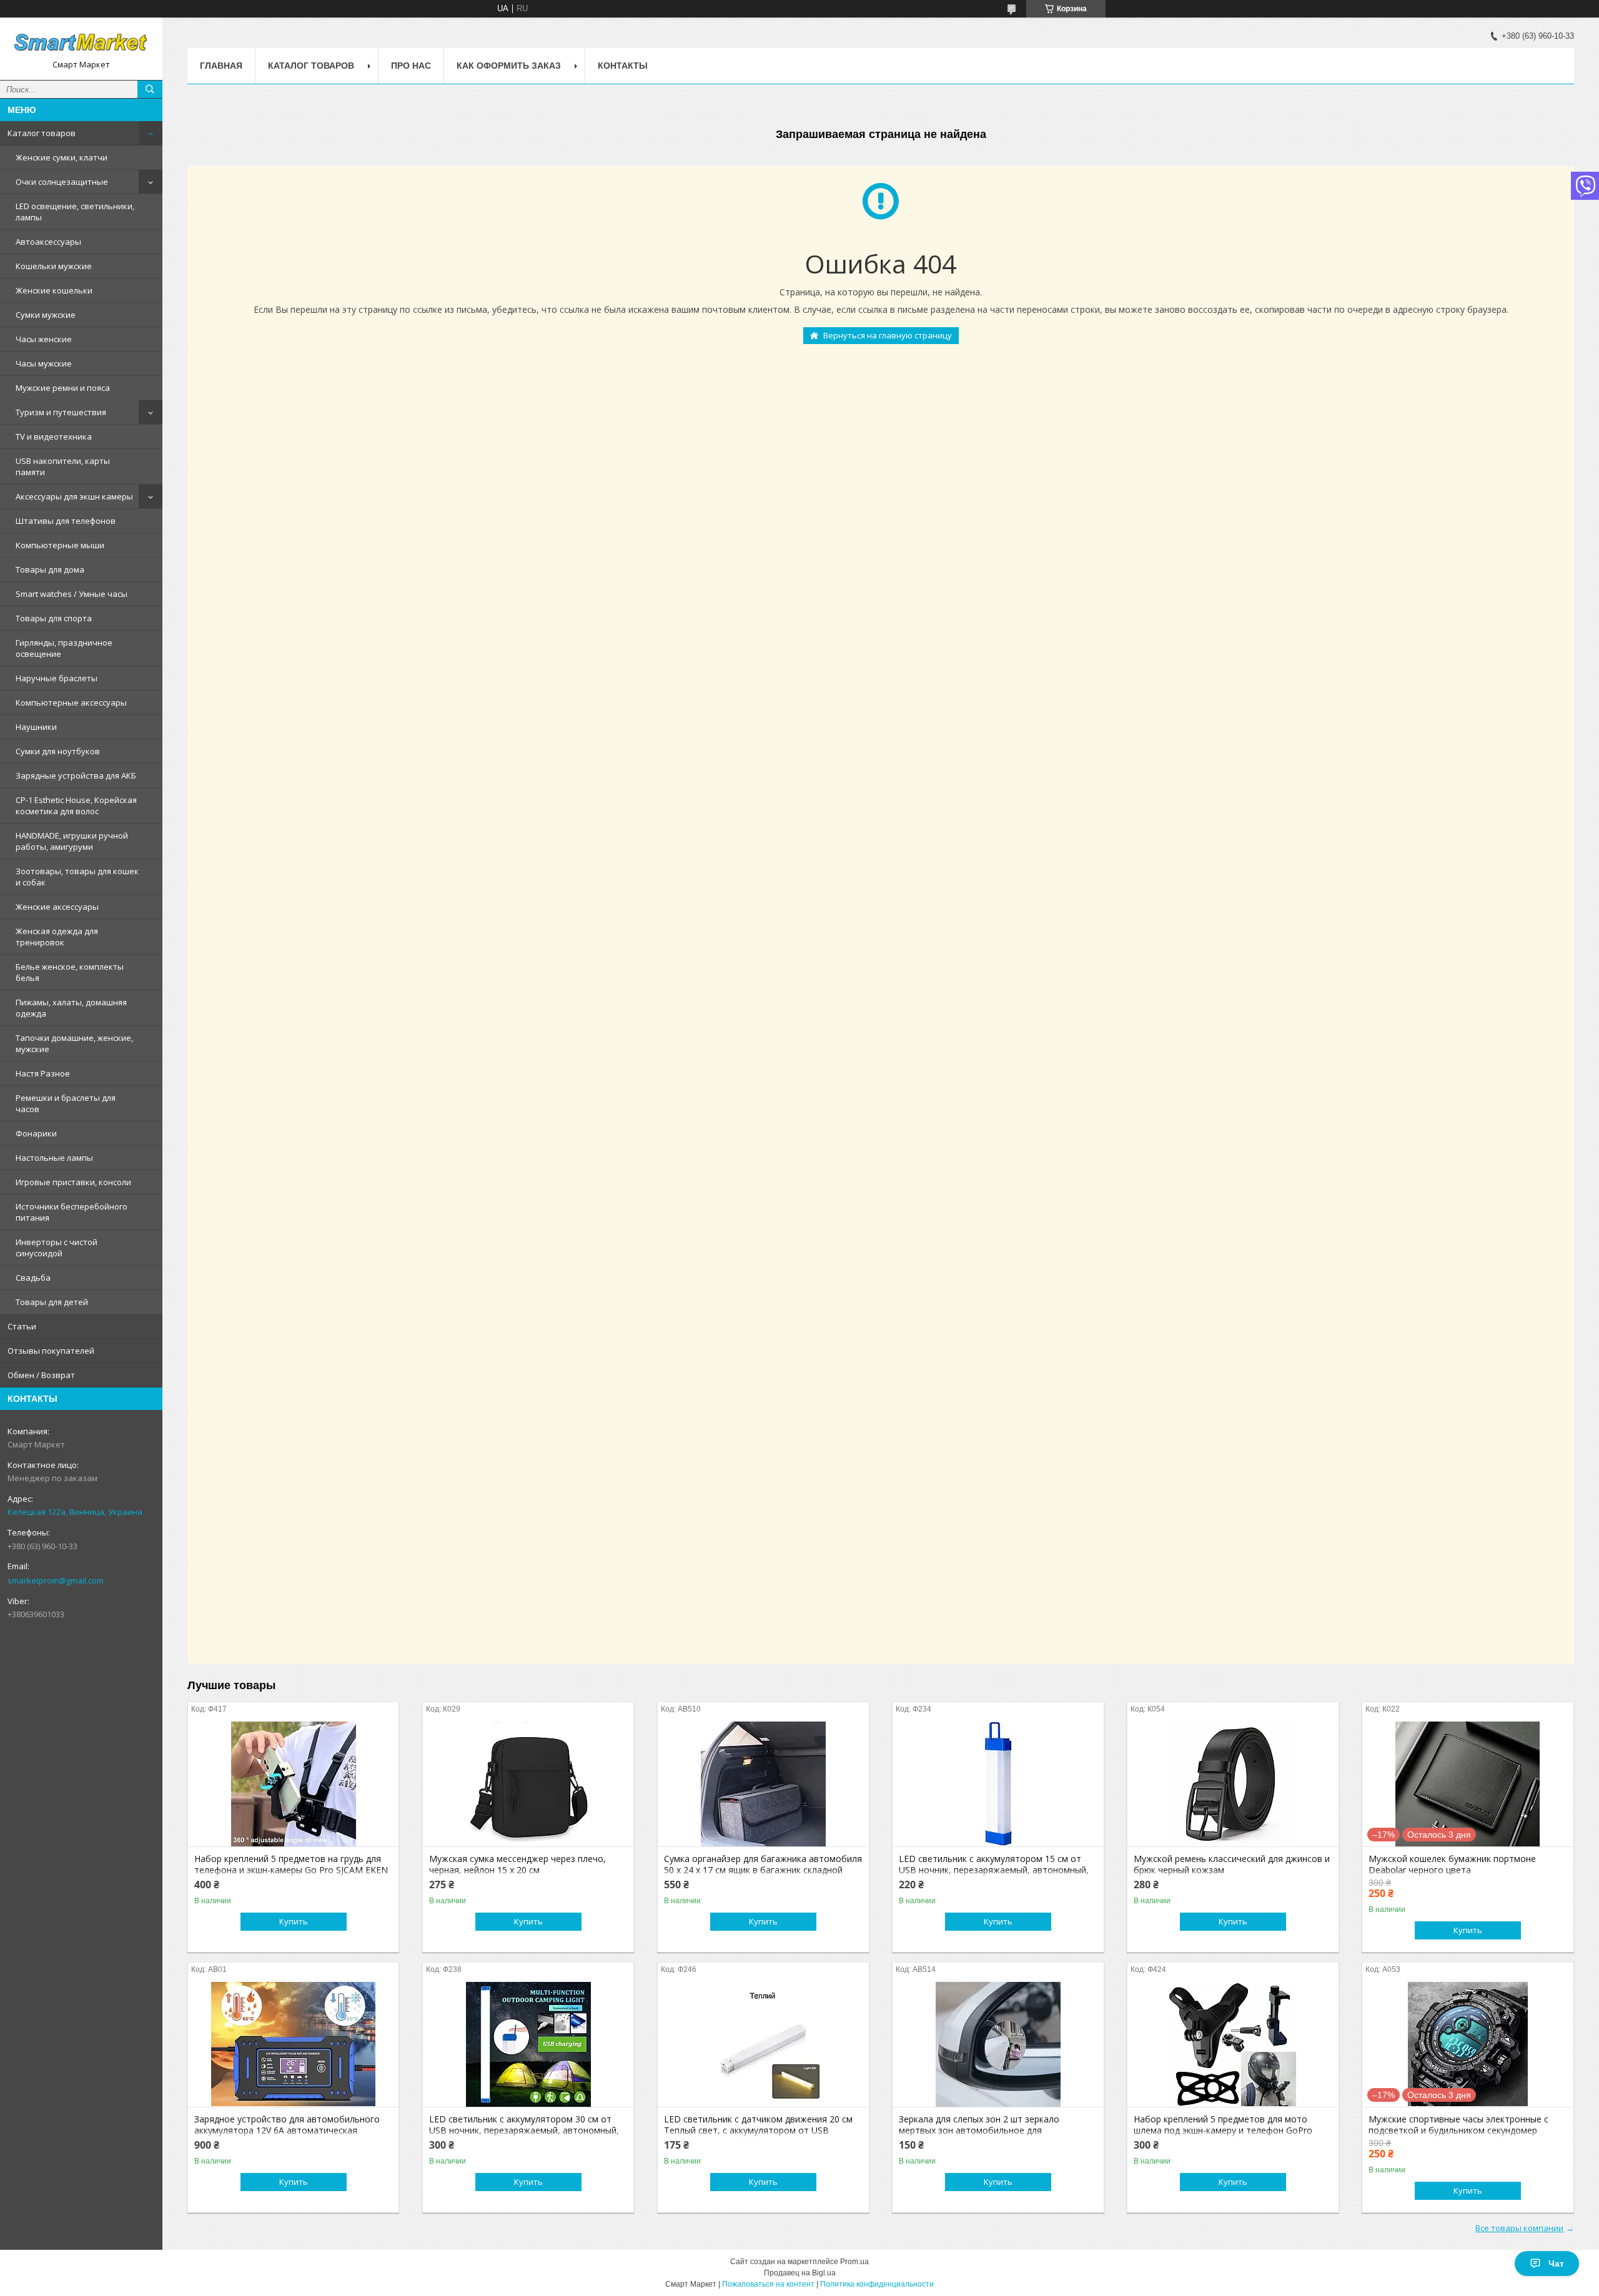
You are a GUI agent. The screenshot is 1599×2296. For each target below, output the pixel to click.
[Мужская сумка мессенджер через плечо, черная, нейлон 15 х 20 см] (528, 1784)
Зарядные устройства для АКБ (76, 776)
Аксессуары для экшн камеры (74, 496)
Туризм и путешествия (61, 412)
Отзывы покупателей (51, 1351)
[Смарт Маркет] (81, 43)
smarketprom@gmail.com (56, 1580)
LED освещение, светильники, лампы (75, 212)
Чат (1556, 2264)
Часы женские (44, 339)
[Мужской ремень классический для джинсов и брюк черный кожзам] (1233, 1784)
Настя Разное (43, 1073)
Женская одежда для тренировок (57, 937)
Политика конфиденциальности (877, 2284)
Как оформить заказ (509, 66)
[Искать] (150, 89)
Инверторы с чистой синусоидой (57, 1248)
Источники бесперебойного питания (72, 1212)
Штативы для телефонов (66, 521)
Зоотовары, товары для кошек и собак (77, 877)
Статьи (22, 1326)
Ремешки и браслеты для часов (66, 1103)
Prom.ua (854, 2262)
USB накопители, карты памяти (63, 466)
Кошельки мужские (54, 266)
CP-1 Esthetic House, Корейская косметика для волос (76, 806)
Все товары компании (1519, 2228)
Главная (221, 66)
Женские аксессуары (57, 907)
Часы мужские (44, 363)
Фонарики (36, 1133)
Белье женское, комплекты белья (70, 972)
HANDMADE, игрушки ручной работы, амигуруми (72, 841)
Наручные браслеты (57, 678)
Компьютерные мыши (60, 545)
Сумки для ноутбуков (58, 751)
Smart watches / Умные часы (72, 594)
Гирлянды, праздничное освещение (64, 648)
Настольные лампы (54, 1158)
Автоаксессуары (48, 242)
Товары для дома (50, 569)
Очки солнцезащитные (62, 182)
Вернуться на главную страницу (888, 335)
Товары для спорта (54, 618)
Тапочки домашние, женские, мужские (74, 1043)
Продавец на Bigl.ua (800, 2273)
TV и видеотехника (54, 436)
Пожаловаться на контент (768, 2284)
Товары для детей (52, 1302)
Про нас (411, 66)
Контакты (623, 66)
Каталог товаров (42, 133)
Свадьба (33, 1278)
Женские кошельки (54, 290)
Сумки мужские (46, 315)
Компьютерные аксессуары (71, 702)
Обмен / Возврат (41, 1375)
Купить (294, 1921)
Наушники (36, 727)
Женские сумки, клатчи (62, 157)
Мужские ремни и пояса (63, 388)
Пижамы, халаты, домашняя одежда (71, 1008)
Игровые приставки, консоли (73, 1182)
